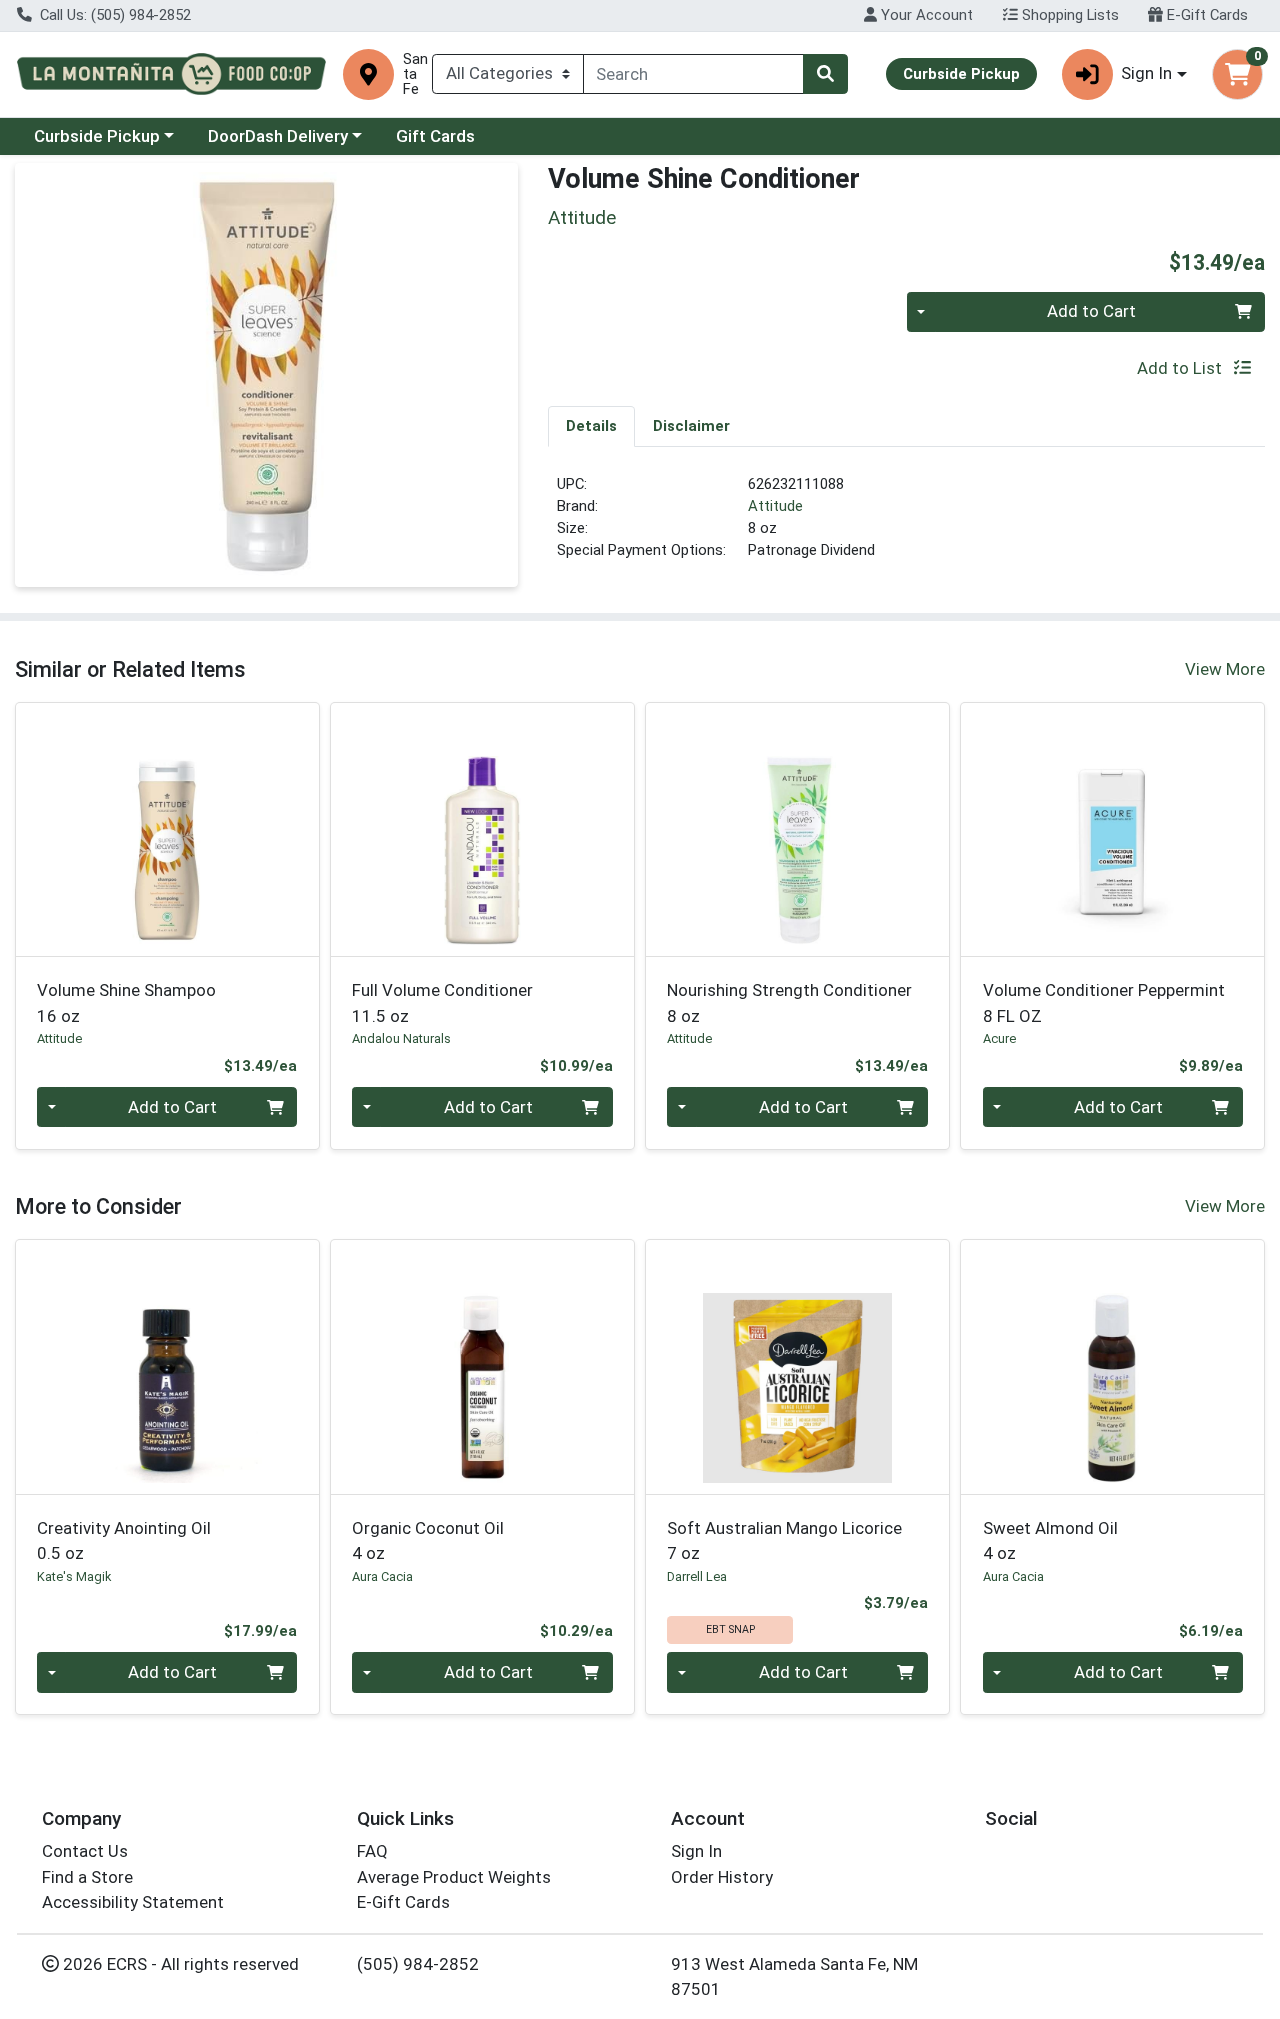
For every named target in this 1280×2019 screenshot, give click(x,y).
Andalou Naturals (401, 1038)
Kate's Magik (74, 1576)
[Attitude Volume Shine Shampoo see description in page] (167, 829)
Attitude (775, 506)
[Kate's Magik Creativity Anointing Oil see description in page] (167, 1367)
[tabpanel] (906, 526)
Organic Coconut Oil (428, 1540)
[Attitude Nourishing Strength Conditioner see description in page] (797, 829)
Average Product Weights (454, 1877)
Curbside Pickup (97, 136)
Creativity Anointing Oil (124, 1540)
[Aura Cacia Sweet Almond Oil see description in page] (1112, 1367)
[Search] (825, 74)
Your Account (925, 15)
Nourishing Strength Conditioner (789, 1002)
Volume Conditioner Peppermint (1104, 1002)
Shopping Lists (1068, 15)
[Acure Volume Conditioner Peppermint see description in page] (1112, 829)
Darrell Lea (697, 1576)
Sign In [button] (1146, 73)
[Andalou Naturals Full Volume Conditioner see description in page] (482, 829)
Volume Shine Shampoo (126, 1002)
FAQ (372, 1851)
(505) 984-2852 (418, 1964)
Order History (722, 1877)
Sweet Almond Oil (1050, 1540)
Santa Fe (415, 74)
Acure (999, 1038)
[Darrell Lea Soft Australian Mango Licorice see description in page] (797, 1367)
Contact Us (85, 1851)
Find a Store (87, 1877)
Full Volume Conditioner (442, 1002)
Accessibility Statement (133, 1902)
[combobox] (694, 74)
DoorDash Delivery (278, 136)
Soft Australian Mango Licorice (784, 1540)
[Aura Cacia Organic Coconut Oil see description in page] (482, 1367)
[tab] (591, 426)
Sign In (696, 1851)
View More (1225, 669)
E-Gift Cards (1205, 15)
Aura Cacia (382, 1576)
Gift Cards (435, 136)
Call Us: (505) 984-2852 (113, 15)
